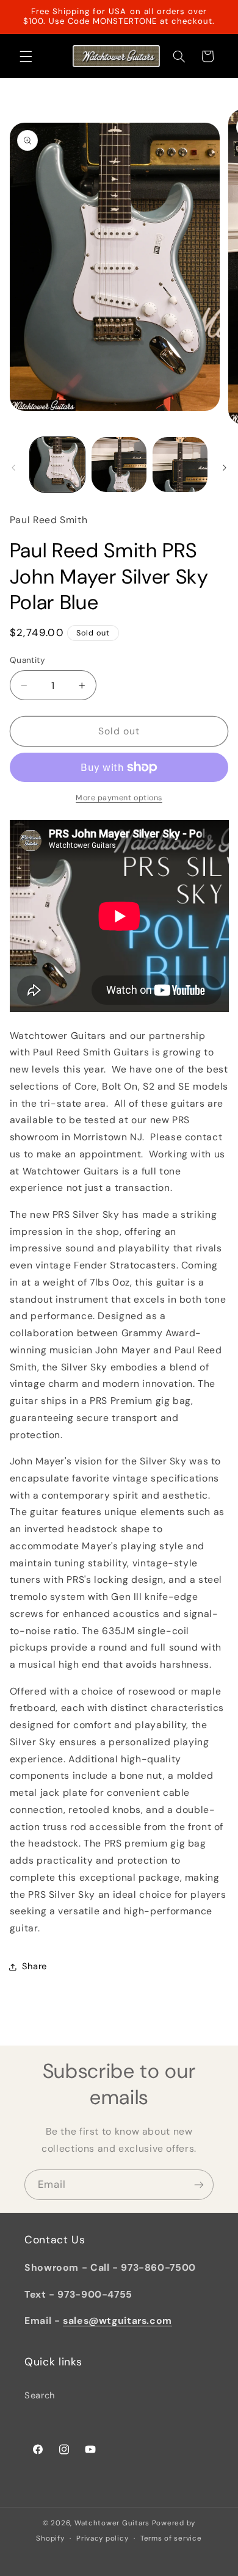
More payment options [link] (119, 798)
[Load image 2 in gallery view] (119, 465)
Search (40, 2395)
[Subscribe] (199, 2184)
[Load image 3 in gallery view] (180, 465)
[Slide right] (225, 468)
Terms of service (171, 2538)
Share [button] (34, 1966)
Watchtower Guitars (112, 2523)
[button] (26, 56)
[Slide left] (13, 468)
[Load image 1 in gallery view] (57, 465)
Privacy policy (102, 2538)
